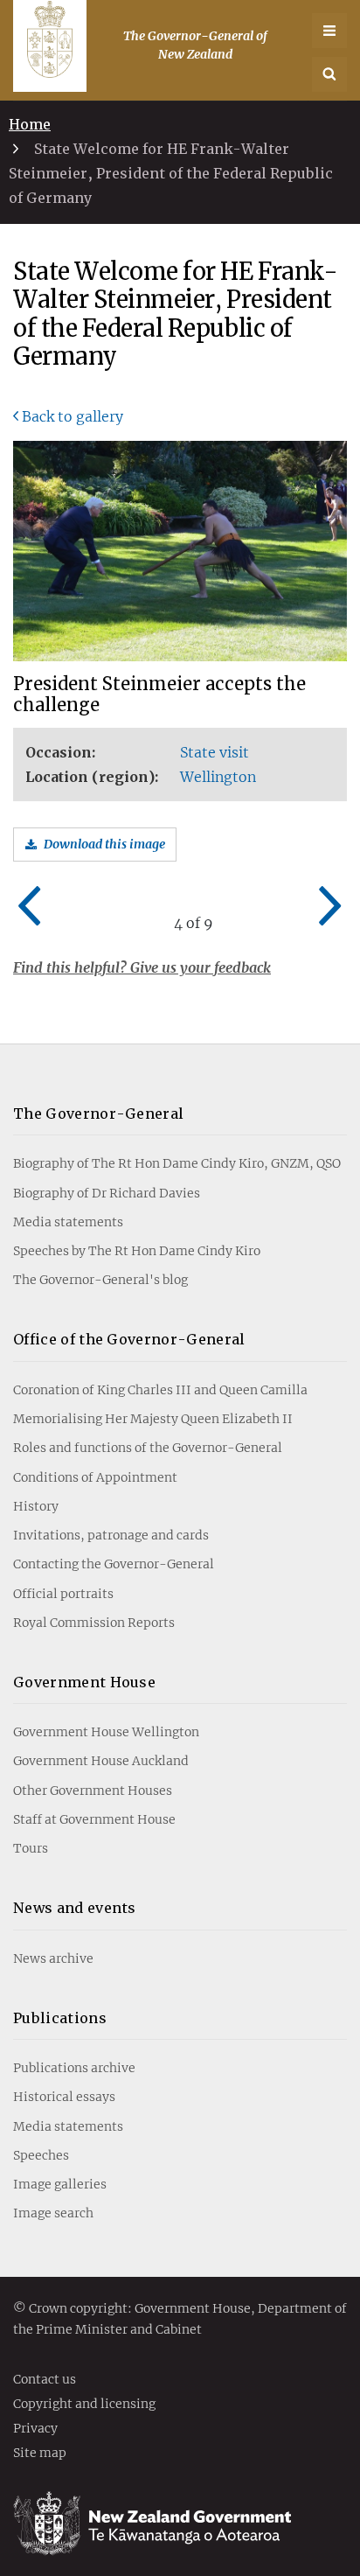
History (36, 1506)
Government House (84, 1682)
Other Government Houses (93, 1791)
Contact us (45, 2380)
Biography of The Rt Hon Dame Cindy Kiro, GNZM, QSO (177, 1163)
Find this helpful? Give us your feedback (142, 967)
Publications (60, 2018)
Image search (53, 2213)
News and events (75, 1908)
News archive (53, 1958)
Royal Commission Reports (94, 1623)
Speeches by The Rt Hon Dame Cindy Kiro (137, 1251)
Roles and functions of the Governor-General (148, 1448)
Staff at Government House (94, 1819)
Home (30, 124)
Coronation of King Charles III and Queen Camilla (160, 1390)
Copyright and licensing (84, 2405)
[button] (329, 74)
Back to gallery (73, 416)
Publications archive (74, 2068)
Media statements (68, 1222)
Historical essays (64, 2097)
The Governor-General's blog (100, 1280)
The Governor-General (98, 1113)
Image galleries (60, 2184)
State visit (215, 752)
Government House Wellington (106, 1732)
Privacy (35, 2429)
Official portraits (63, 1594)
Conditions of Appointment (95, 1477)
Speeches (41, 2155)
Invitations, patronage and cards (111, 1535)
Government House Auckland (101, 1761)
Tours (31, 1848)
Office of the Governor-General (129, 1339)
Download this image (104, 844)
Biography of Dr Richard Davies (107, 1193)
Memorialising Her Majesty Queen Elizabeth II (153, 1419)
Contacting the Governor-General (114, 1564)
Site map (40, 2454)
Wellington (218, 777)
